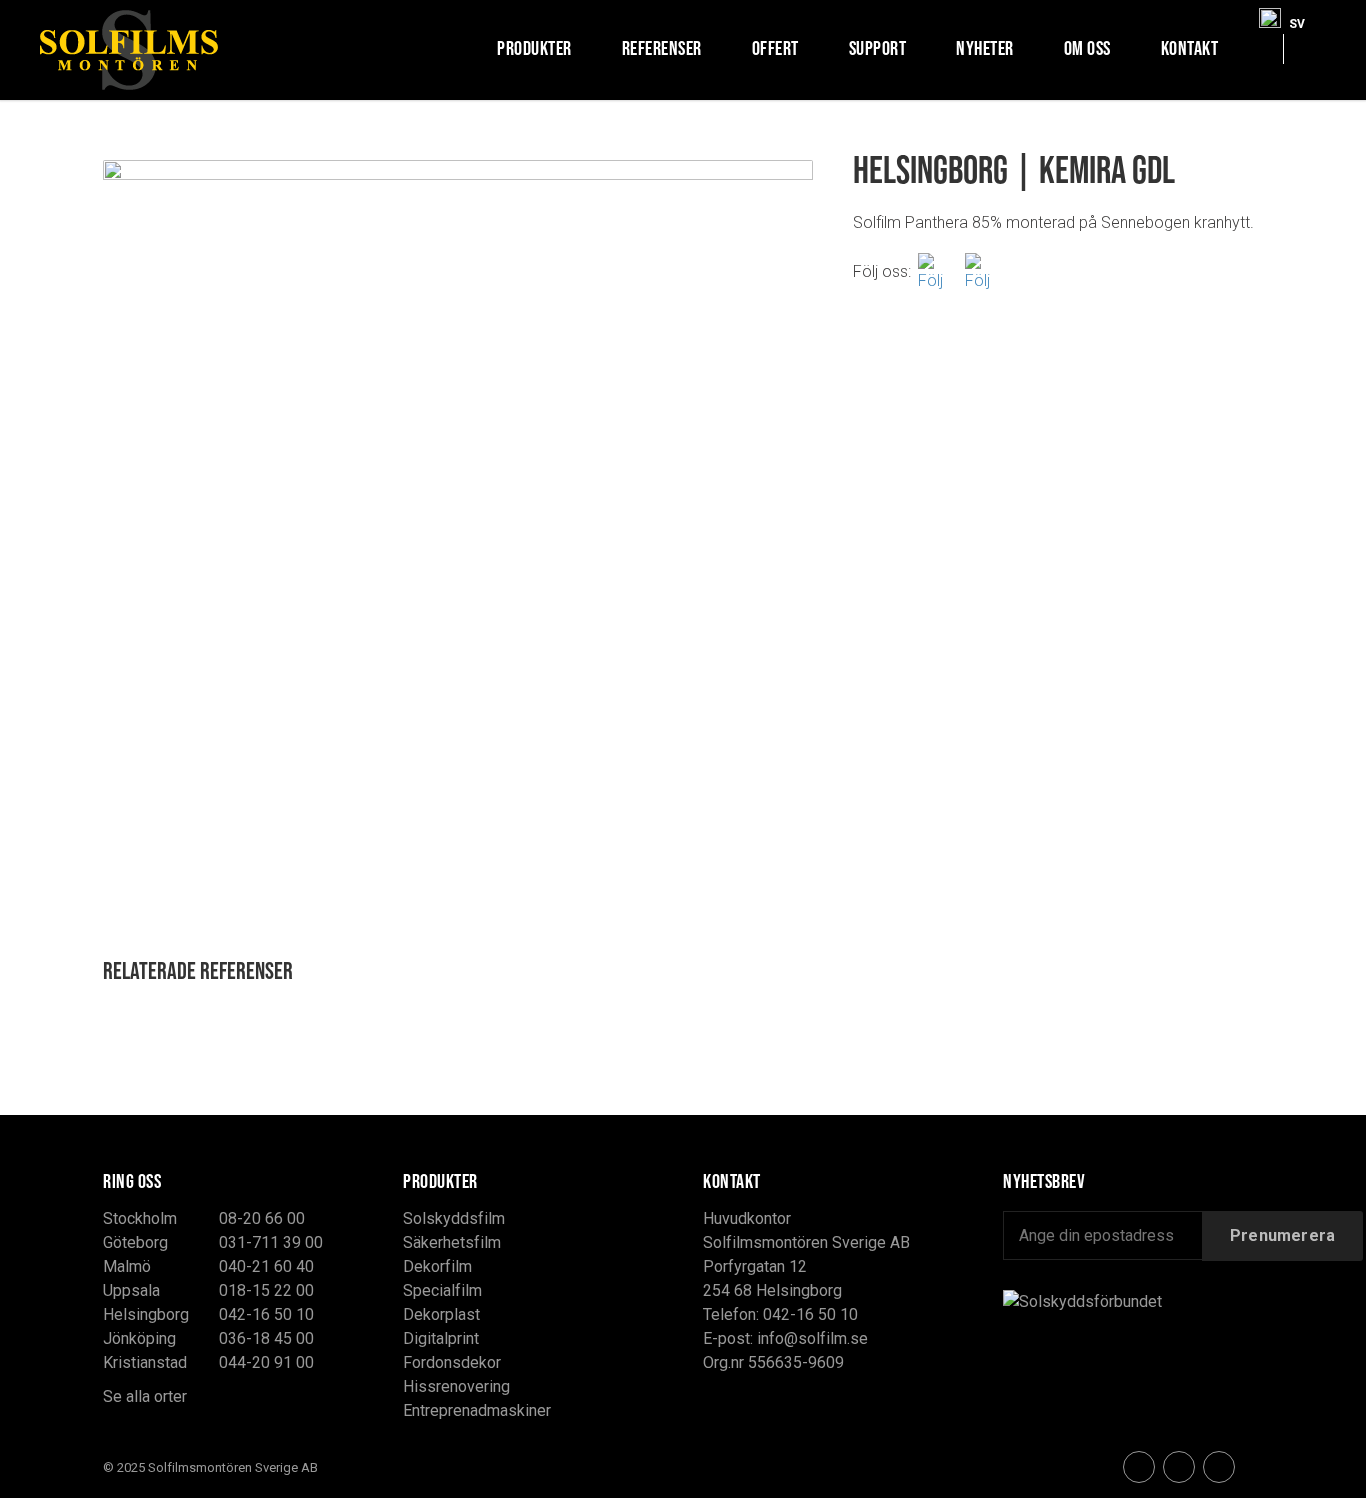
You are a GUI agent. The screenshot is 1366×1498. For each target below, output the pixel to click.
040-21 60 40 (266, 1266)
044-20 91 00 (266, 1362)
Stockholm (140, 1218)
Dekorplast (441, 1314)
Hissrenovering (456, 1386)
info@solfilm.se (812, 1338)
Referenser (662, 48)
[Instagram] (985, 271)
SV (1297, 19)
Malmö (127, 1266)
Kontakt (1190, 48)
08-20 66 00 (262, 1218)
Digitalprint (441, 1338)
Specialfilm (442, 1290)
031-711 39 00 (271, 1242)
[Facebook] (938, 271)
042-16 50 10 (266, 1314)
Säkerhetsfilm (452, 1242)
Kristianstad (145, 1362)
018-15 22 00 (266, 1290)
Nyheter (985, 48)
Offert (775, 48)
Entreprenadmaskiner (477, 1410)
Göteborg (135, 1242)
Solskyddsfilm (454, 1218)
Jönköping (139, 1338)
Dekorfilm (437, 1266)
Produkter (534, 48)
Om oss (1087, 48)
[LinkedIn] (1219, 1467)
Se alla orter (145, 1396)
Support (878, 48)
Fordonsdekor (452, 1362)
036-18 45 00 (266, 1338)
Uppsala (131, 1290)
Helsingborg (146, 1314)
